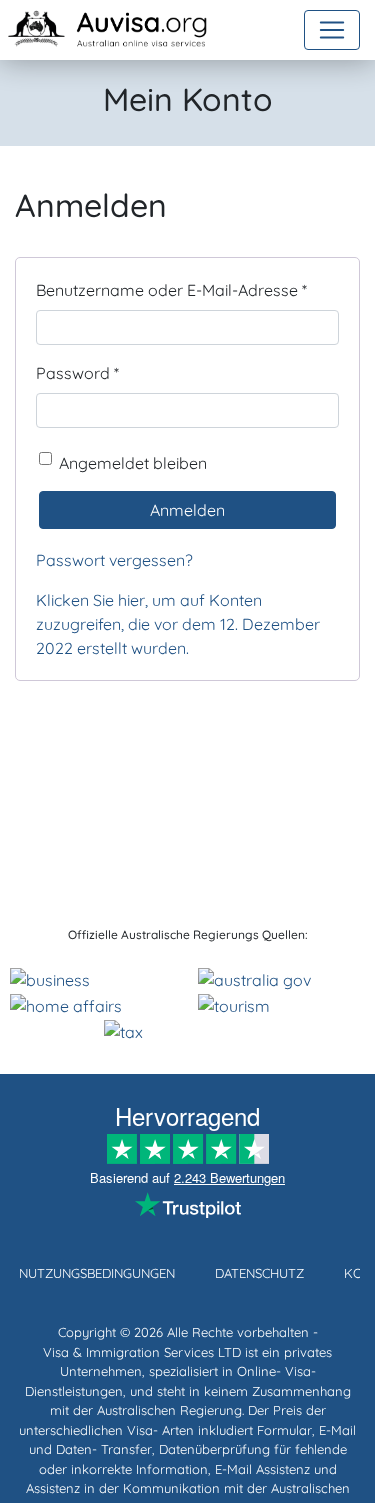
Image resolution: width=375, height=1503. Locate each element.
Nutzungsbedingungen (97, 1273)
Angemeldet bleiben (133, 463)
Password (77, 372)
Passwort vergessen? (114, 560)
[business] (50, 978)
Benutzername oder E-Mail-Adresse (171, 289)
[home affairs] (66, 1004)
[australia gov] (254, 978)
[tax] (123, 1030)
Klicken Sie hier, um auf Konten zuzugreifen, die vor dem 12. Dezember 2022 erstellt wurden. (178, 624)
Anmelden (187, 510)
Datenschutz (259, 1273)
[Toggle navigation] (332, 30)
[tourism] (234, 1004)
